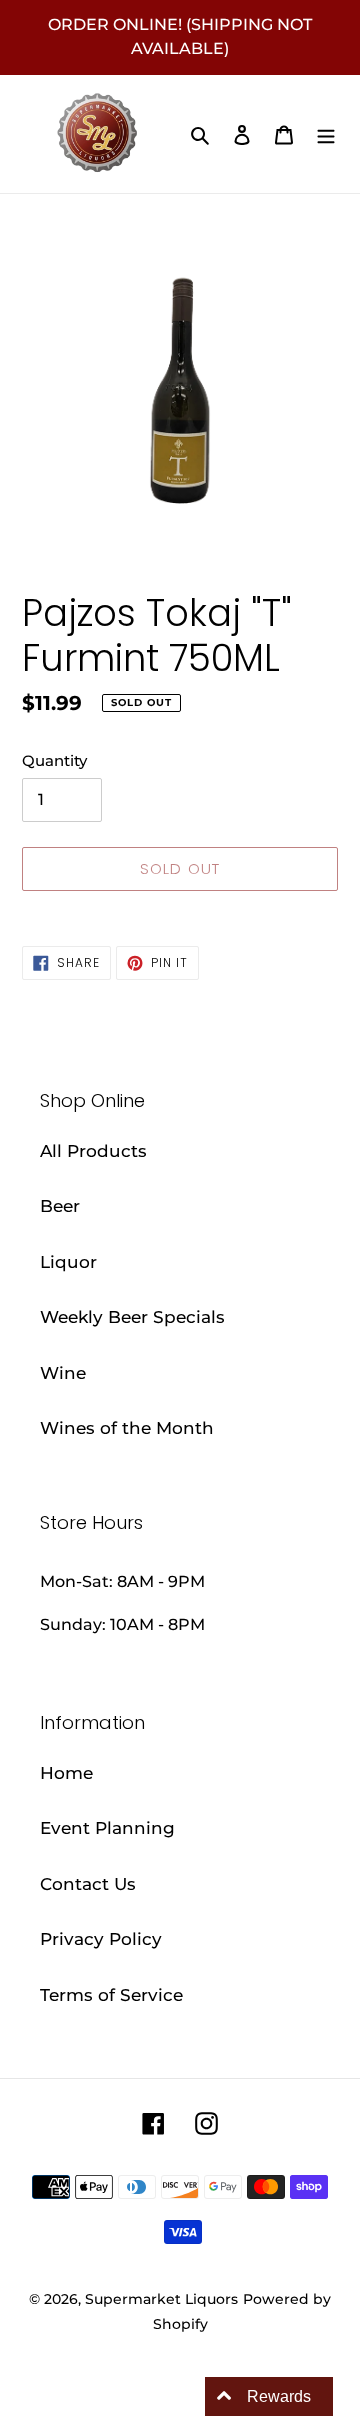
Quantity (54, 760)
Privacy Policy (101, 1939)
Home (66, 1773)
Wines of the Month (127, 1428)
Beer (60, 1206)
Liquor (68, 1262)
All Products (93, 1151)
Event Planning (107, 1828)
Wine (63, 1373)
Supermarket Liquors (161, 2299)
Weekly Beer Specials (132, 1317)
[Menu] (326, 134)
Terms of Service (111, 1995)
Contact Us (88, 1884)
